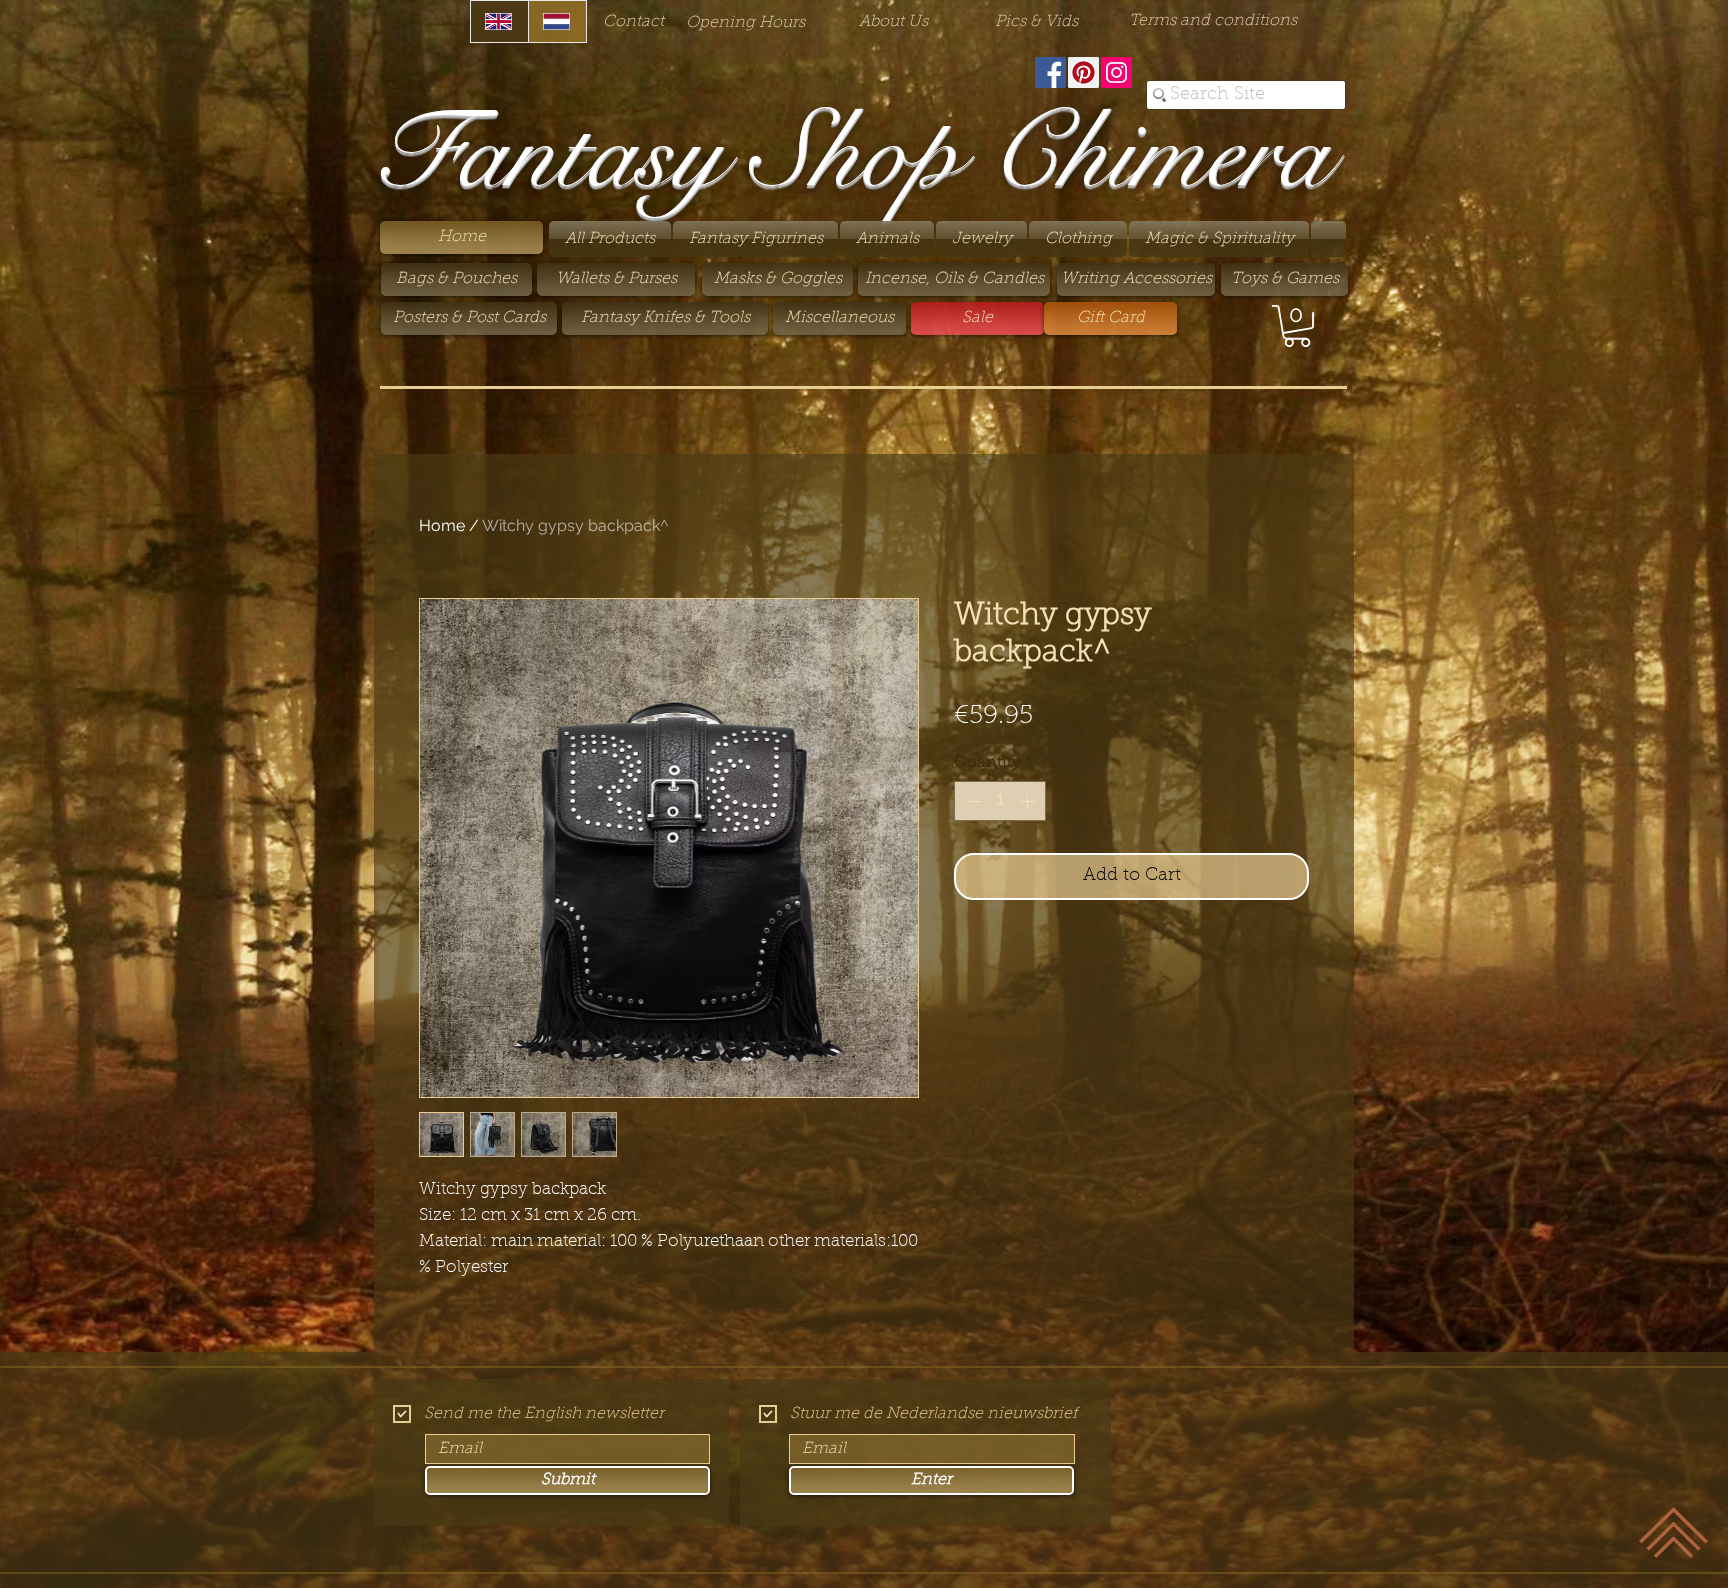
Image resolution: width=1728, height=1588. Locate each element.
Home (442, 525)
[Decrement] (971, 801)
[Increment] (1029, 801)
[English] (499, 21)
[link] (1297, 326)
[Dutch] (557, 21)
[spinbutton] (1000, 801)
